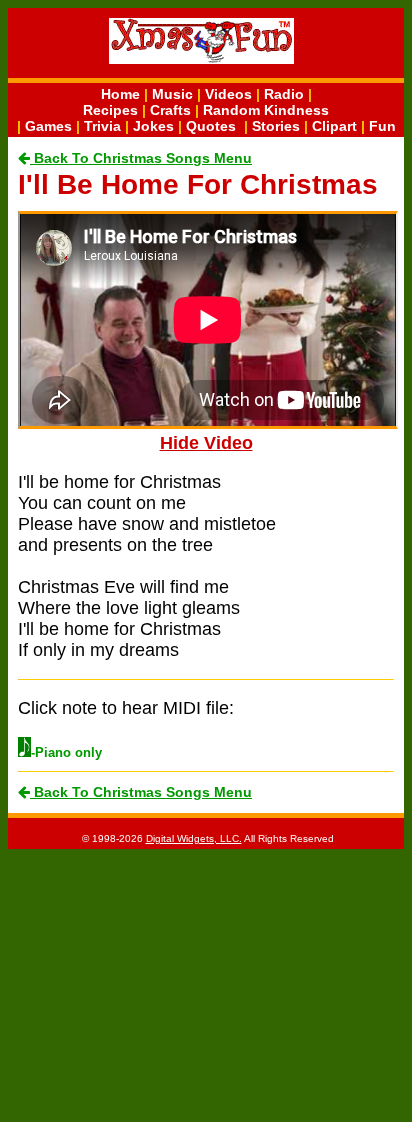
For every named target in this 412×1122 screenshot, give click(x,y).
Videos (228, 94)
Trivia (102, 126)
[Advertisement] (206, 984)
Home (120, 94)
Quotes (211, 126)
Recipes (110, 110)
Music (172, 94)
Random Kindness (266, 110)
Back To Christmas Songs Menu (141, 158)
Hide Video (206, 443)
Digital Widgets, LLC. (194, 838)
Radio (284, 94)
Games (48, 126)
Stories (276, 126)
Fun (382, 126)
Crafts (170, 110)
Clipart (334, 126)
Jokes (153, 126)
